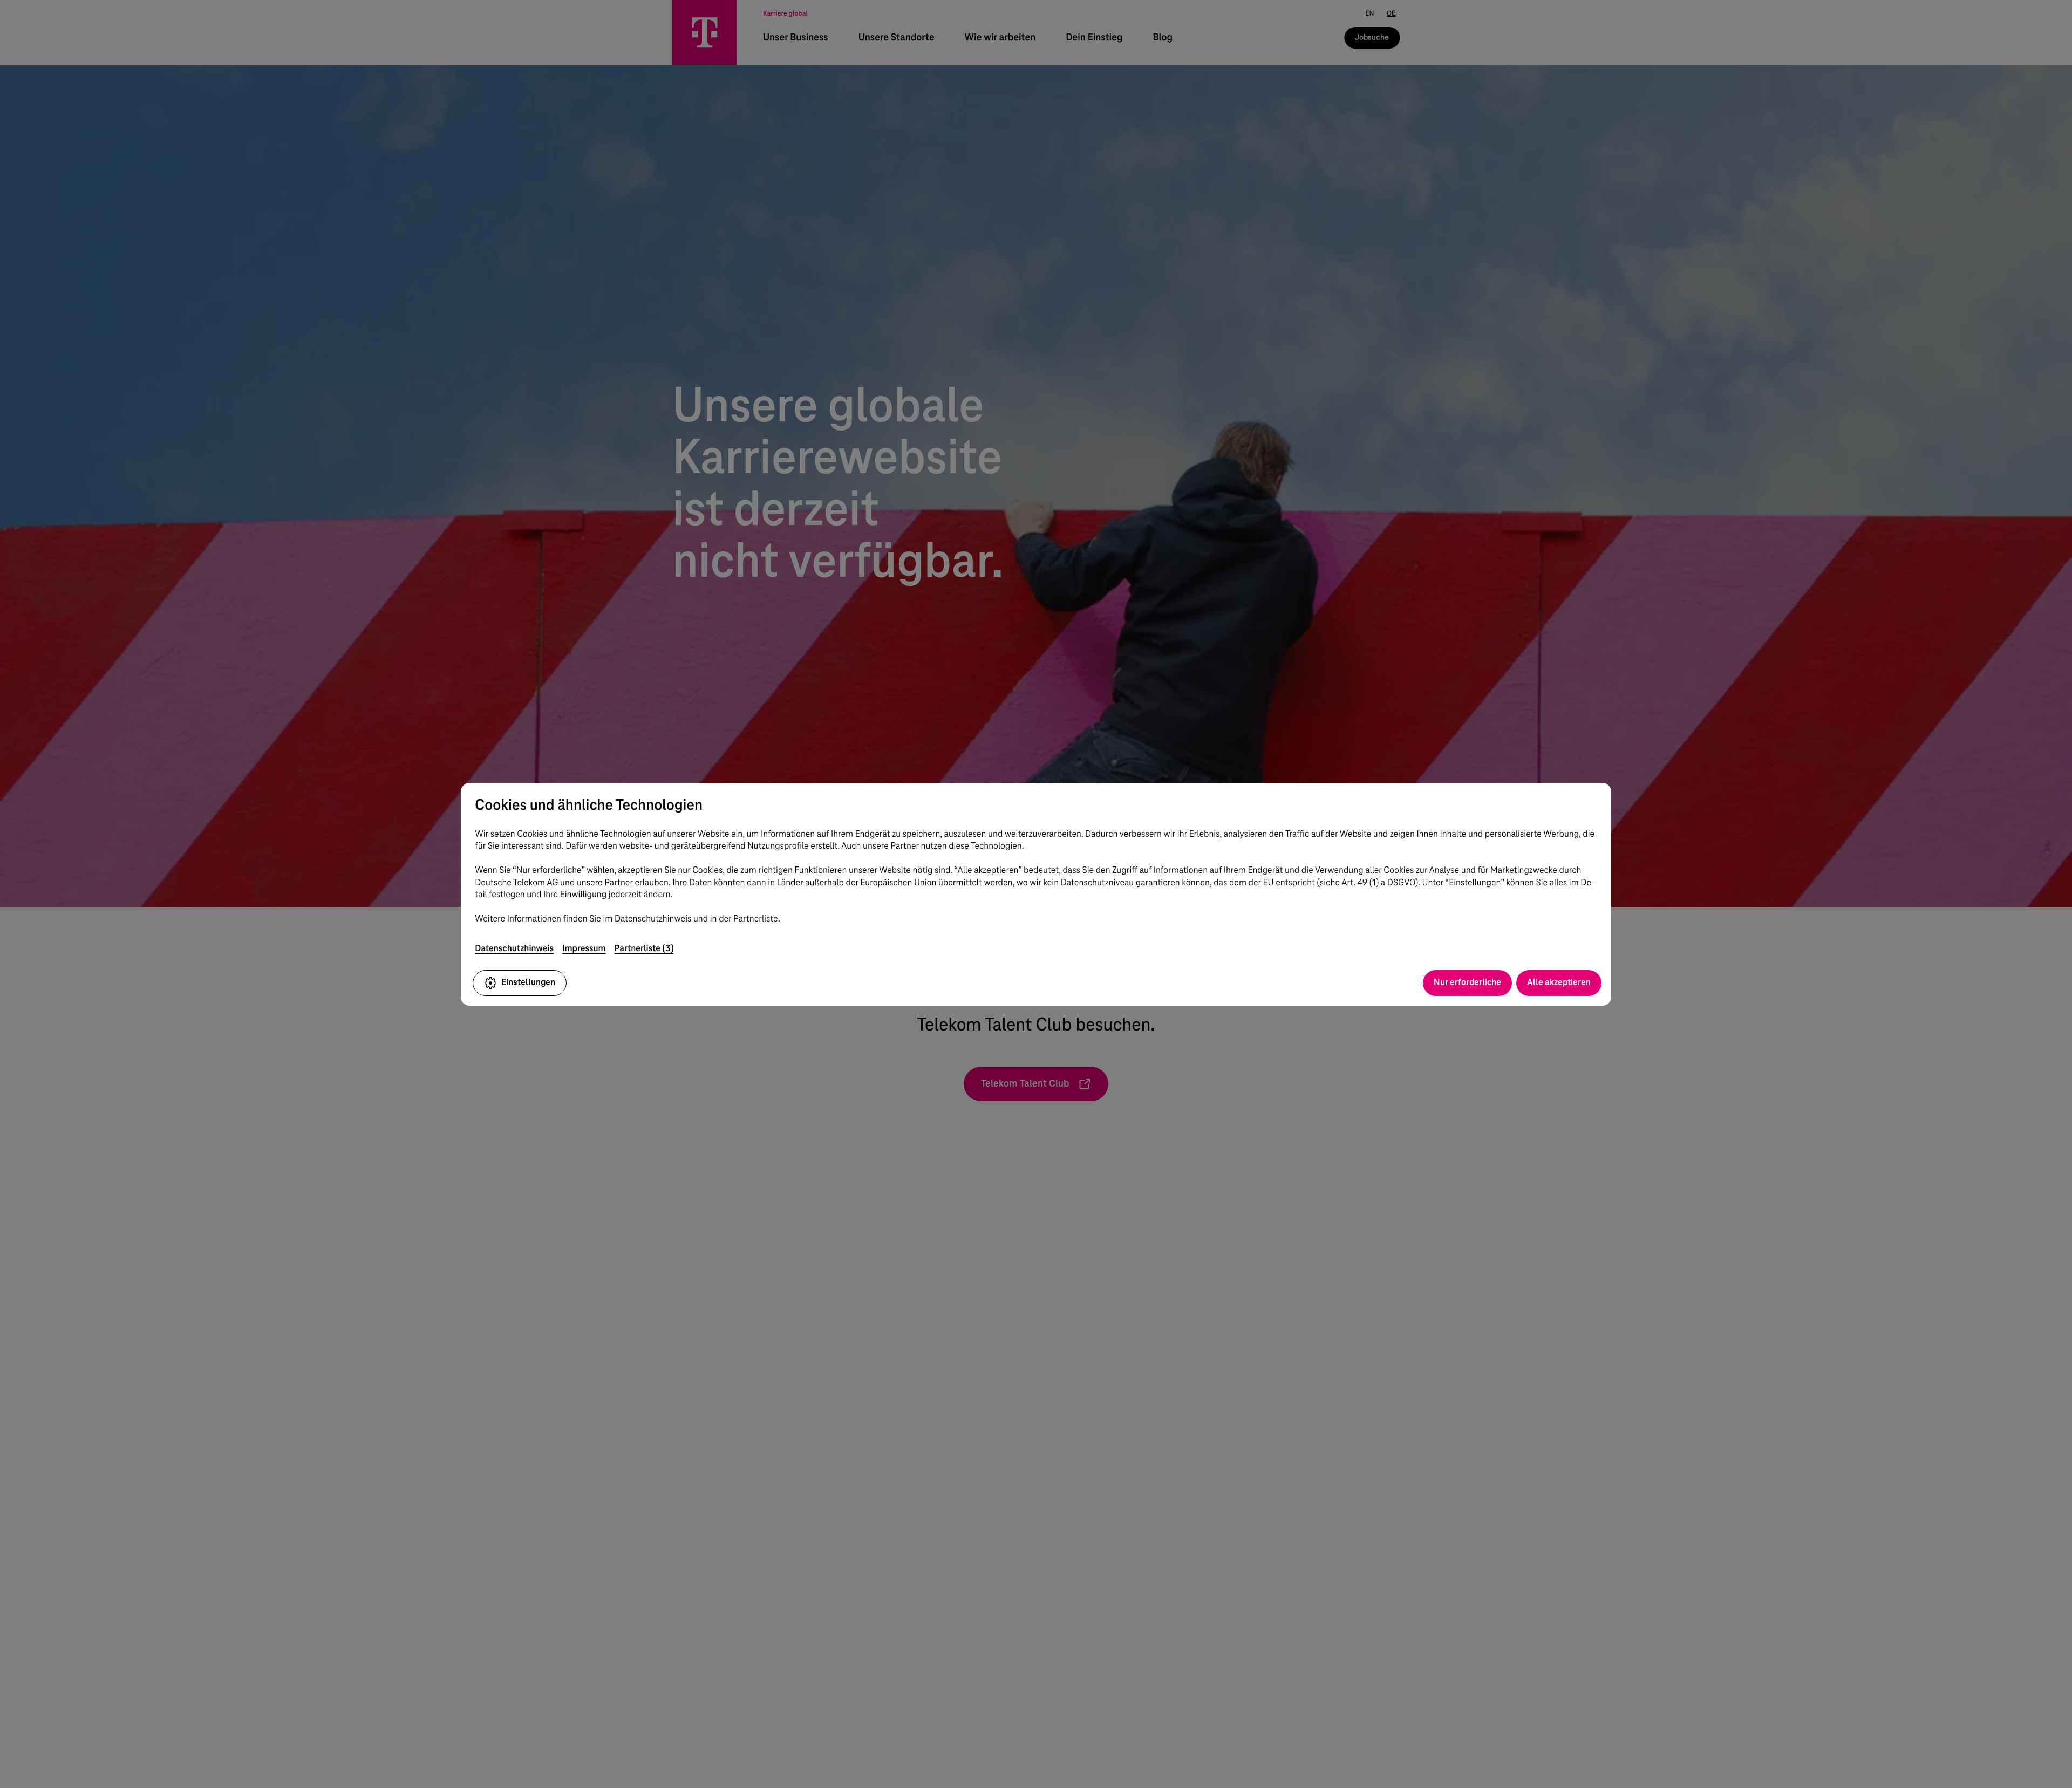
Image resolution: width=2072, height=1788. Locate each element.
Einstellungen (528, 982)
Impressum (584, 948)
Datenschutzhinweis (514, 948)
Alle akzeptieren (1559, 982)
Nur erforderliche (1467, 982)
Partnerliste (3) (644, 948)
